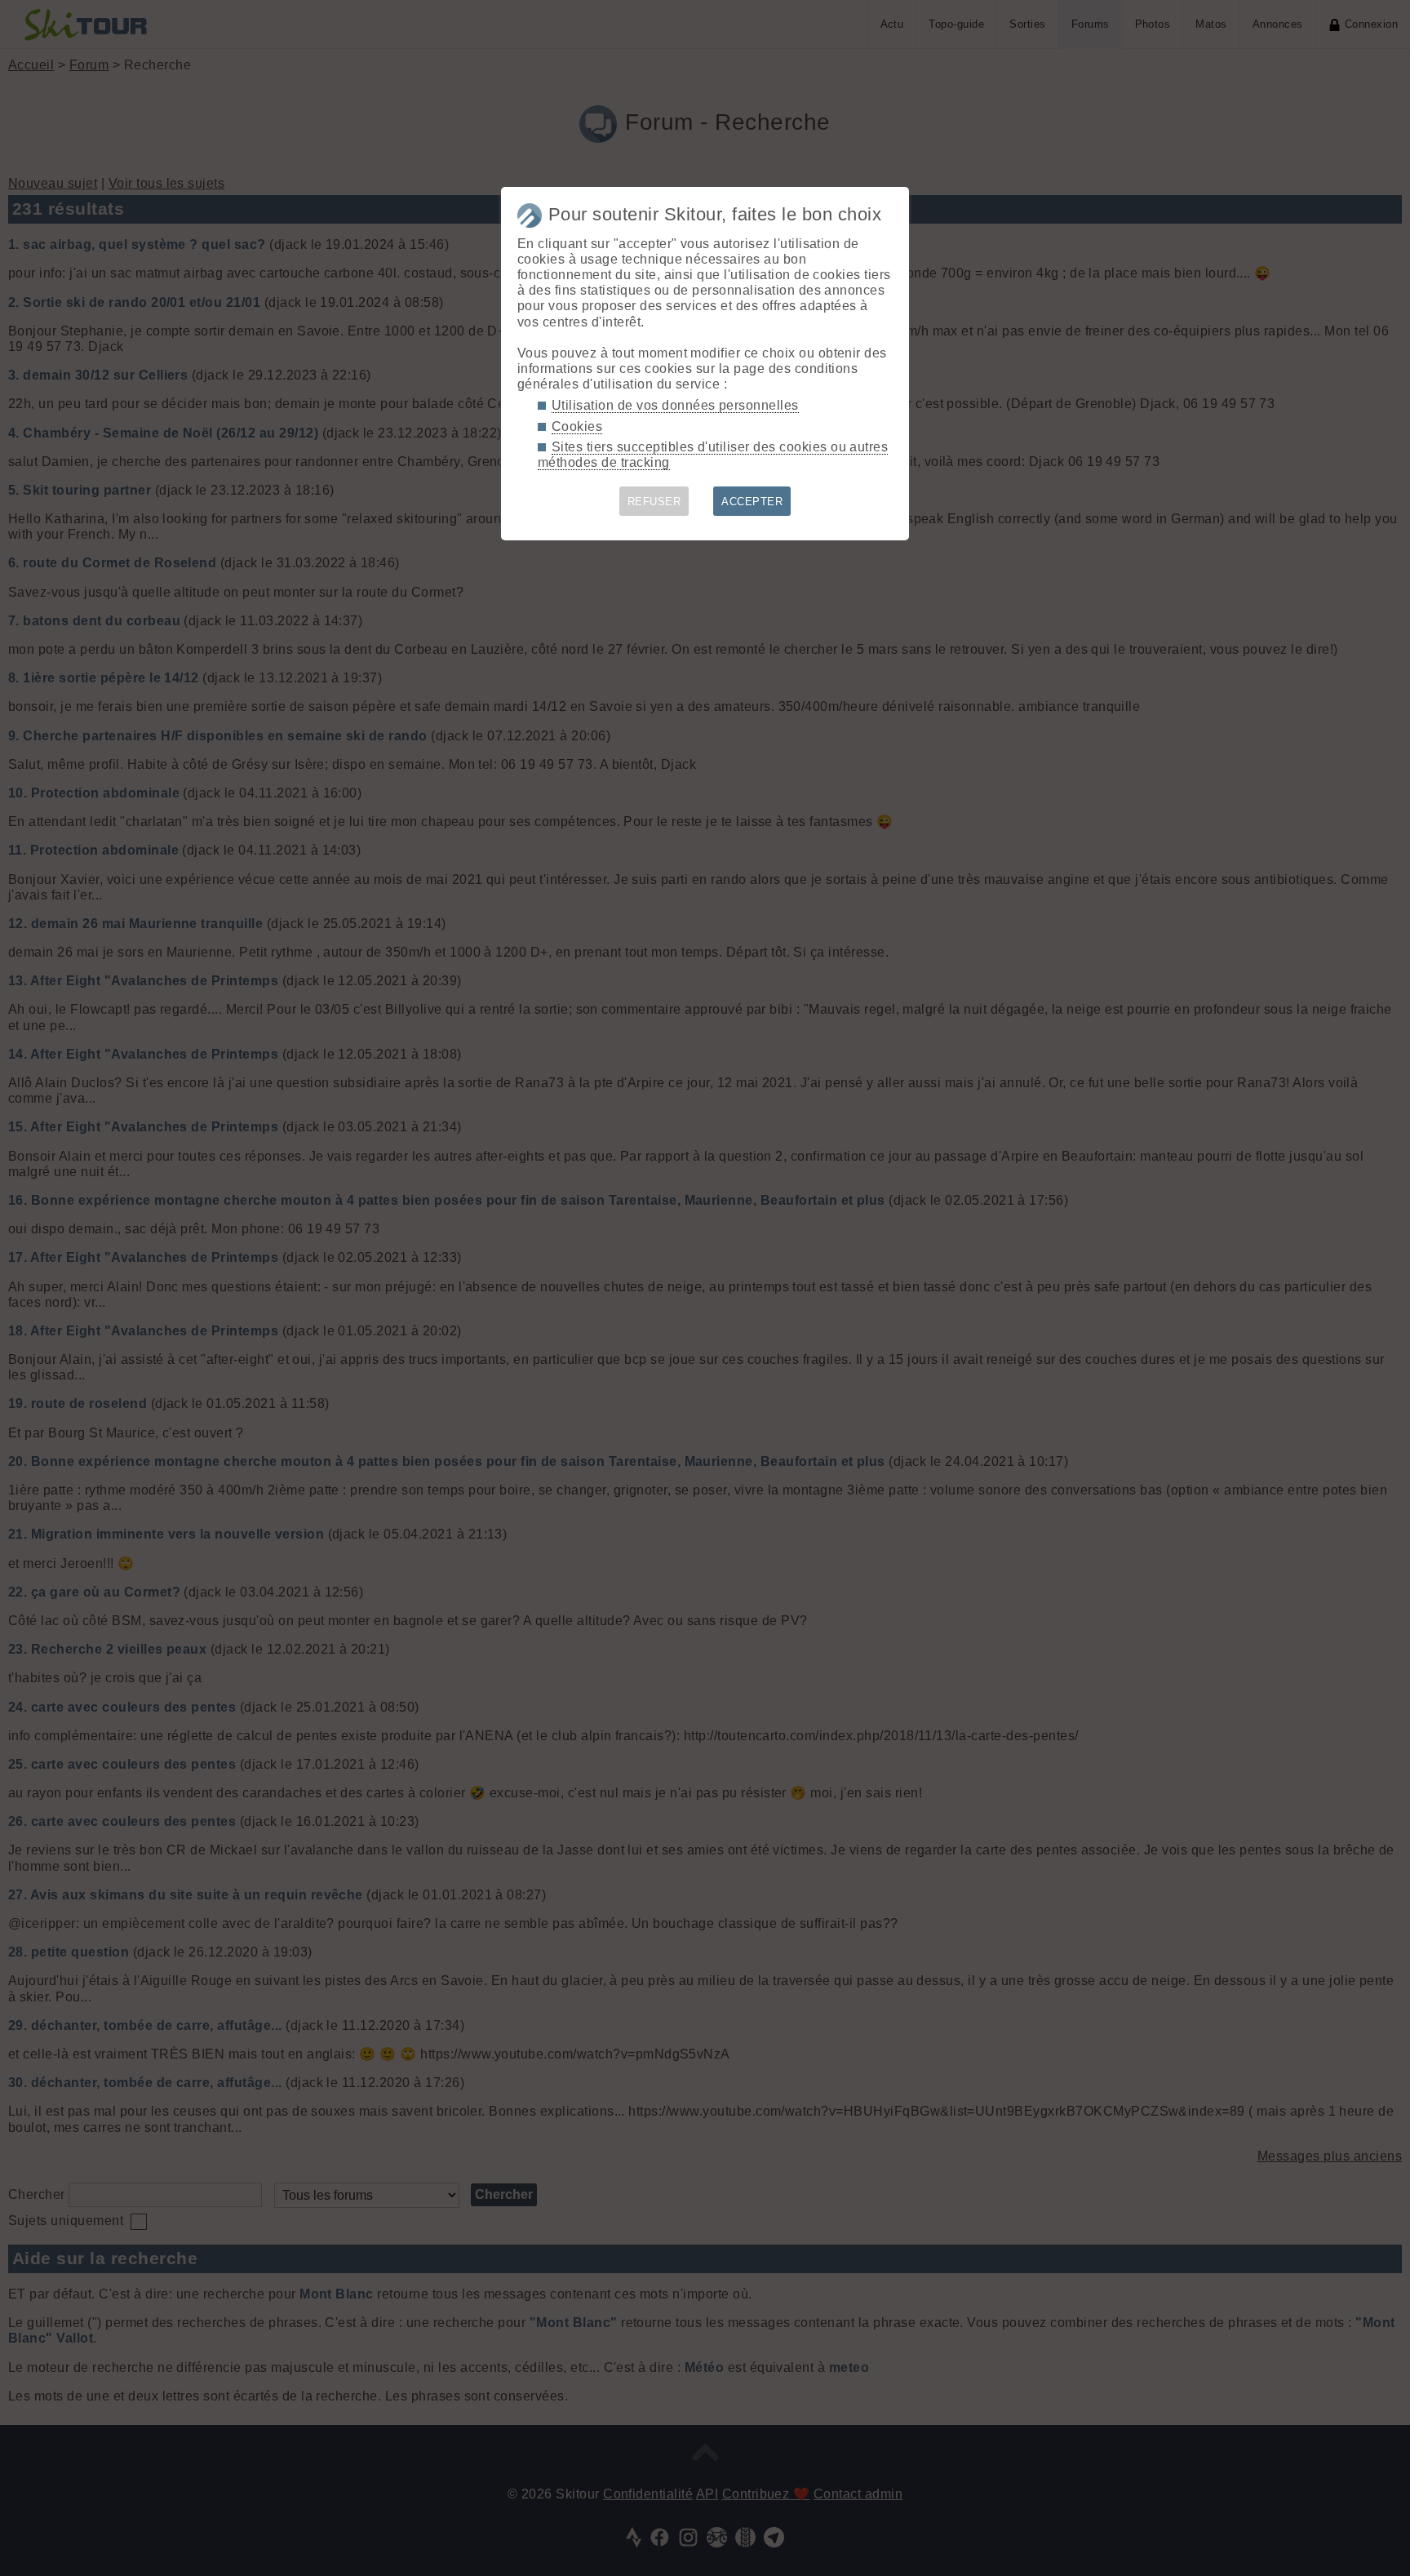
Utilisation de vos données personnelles (675, 405)
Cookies (577, 426)
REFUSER (654, 502)
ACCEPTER (752, 502)
